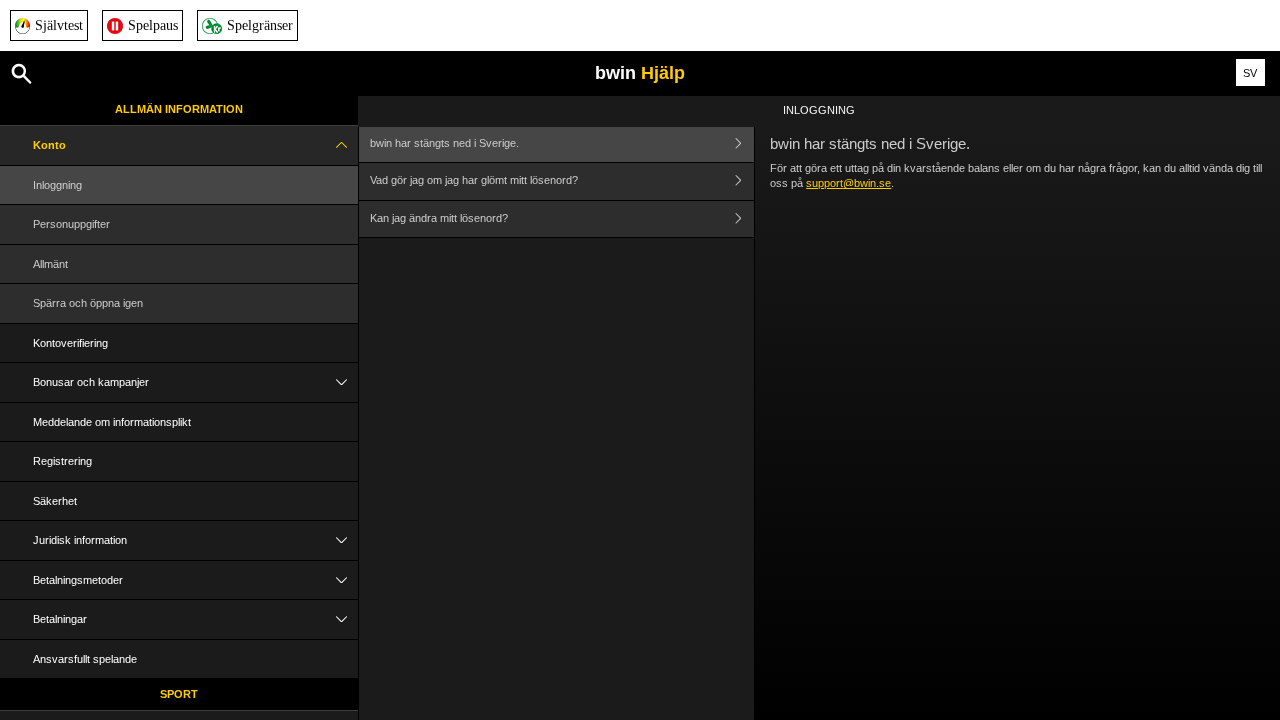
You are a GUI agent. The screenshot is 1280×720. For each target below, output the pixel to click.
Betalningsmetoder (78, 580)
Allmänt (50, 264)
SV (1250, 73)
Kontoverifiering (70, 343)
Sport (179, 694)
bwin (640, 73)
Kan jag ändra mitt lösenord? (439, 218)
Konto (49, 145)
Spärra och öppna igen (88, 303)
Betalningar (60, 619)
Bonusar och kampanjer (91, 382)
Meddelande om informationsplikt (112, 422)
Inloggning (57, 185)
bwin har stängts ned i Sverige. (444, 143)
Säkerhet (55, 501)
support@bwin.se (848, 183)
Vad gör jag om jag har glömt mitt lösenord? (474, 180)
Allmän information (179, 109)
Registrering (62, 461)
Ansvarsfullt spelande (85, 659)
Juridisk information (80, 540)
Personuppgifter (71, 224)
